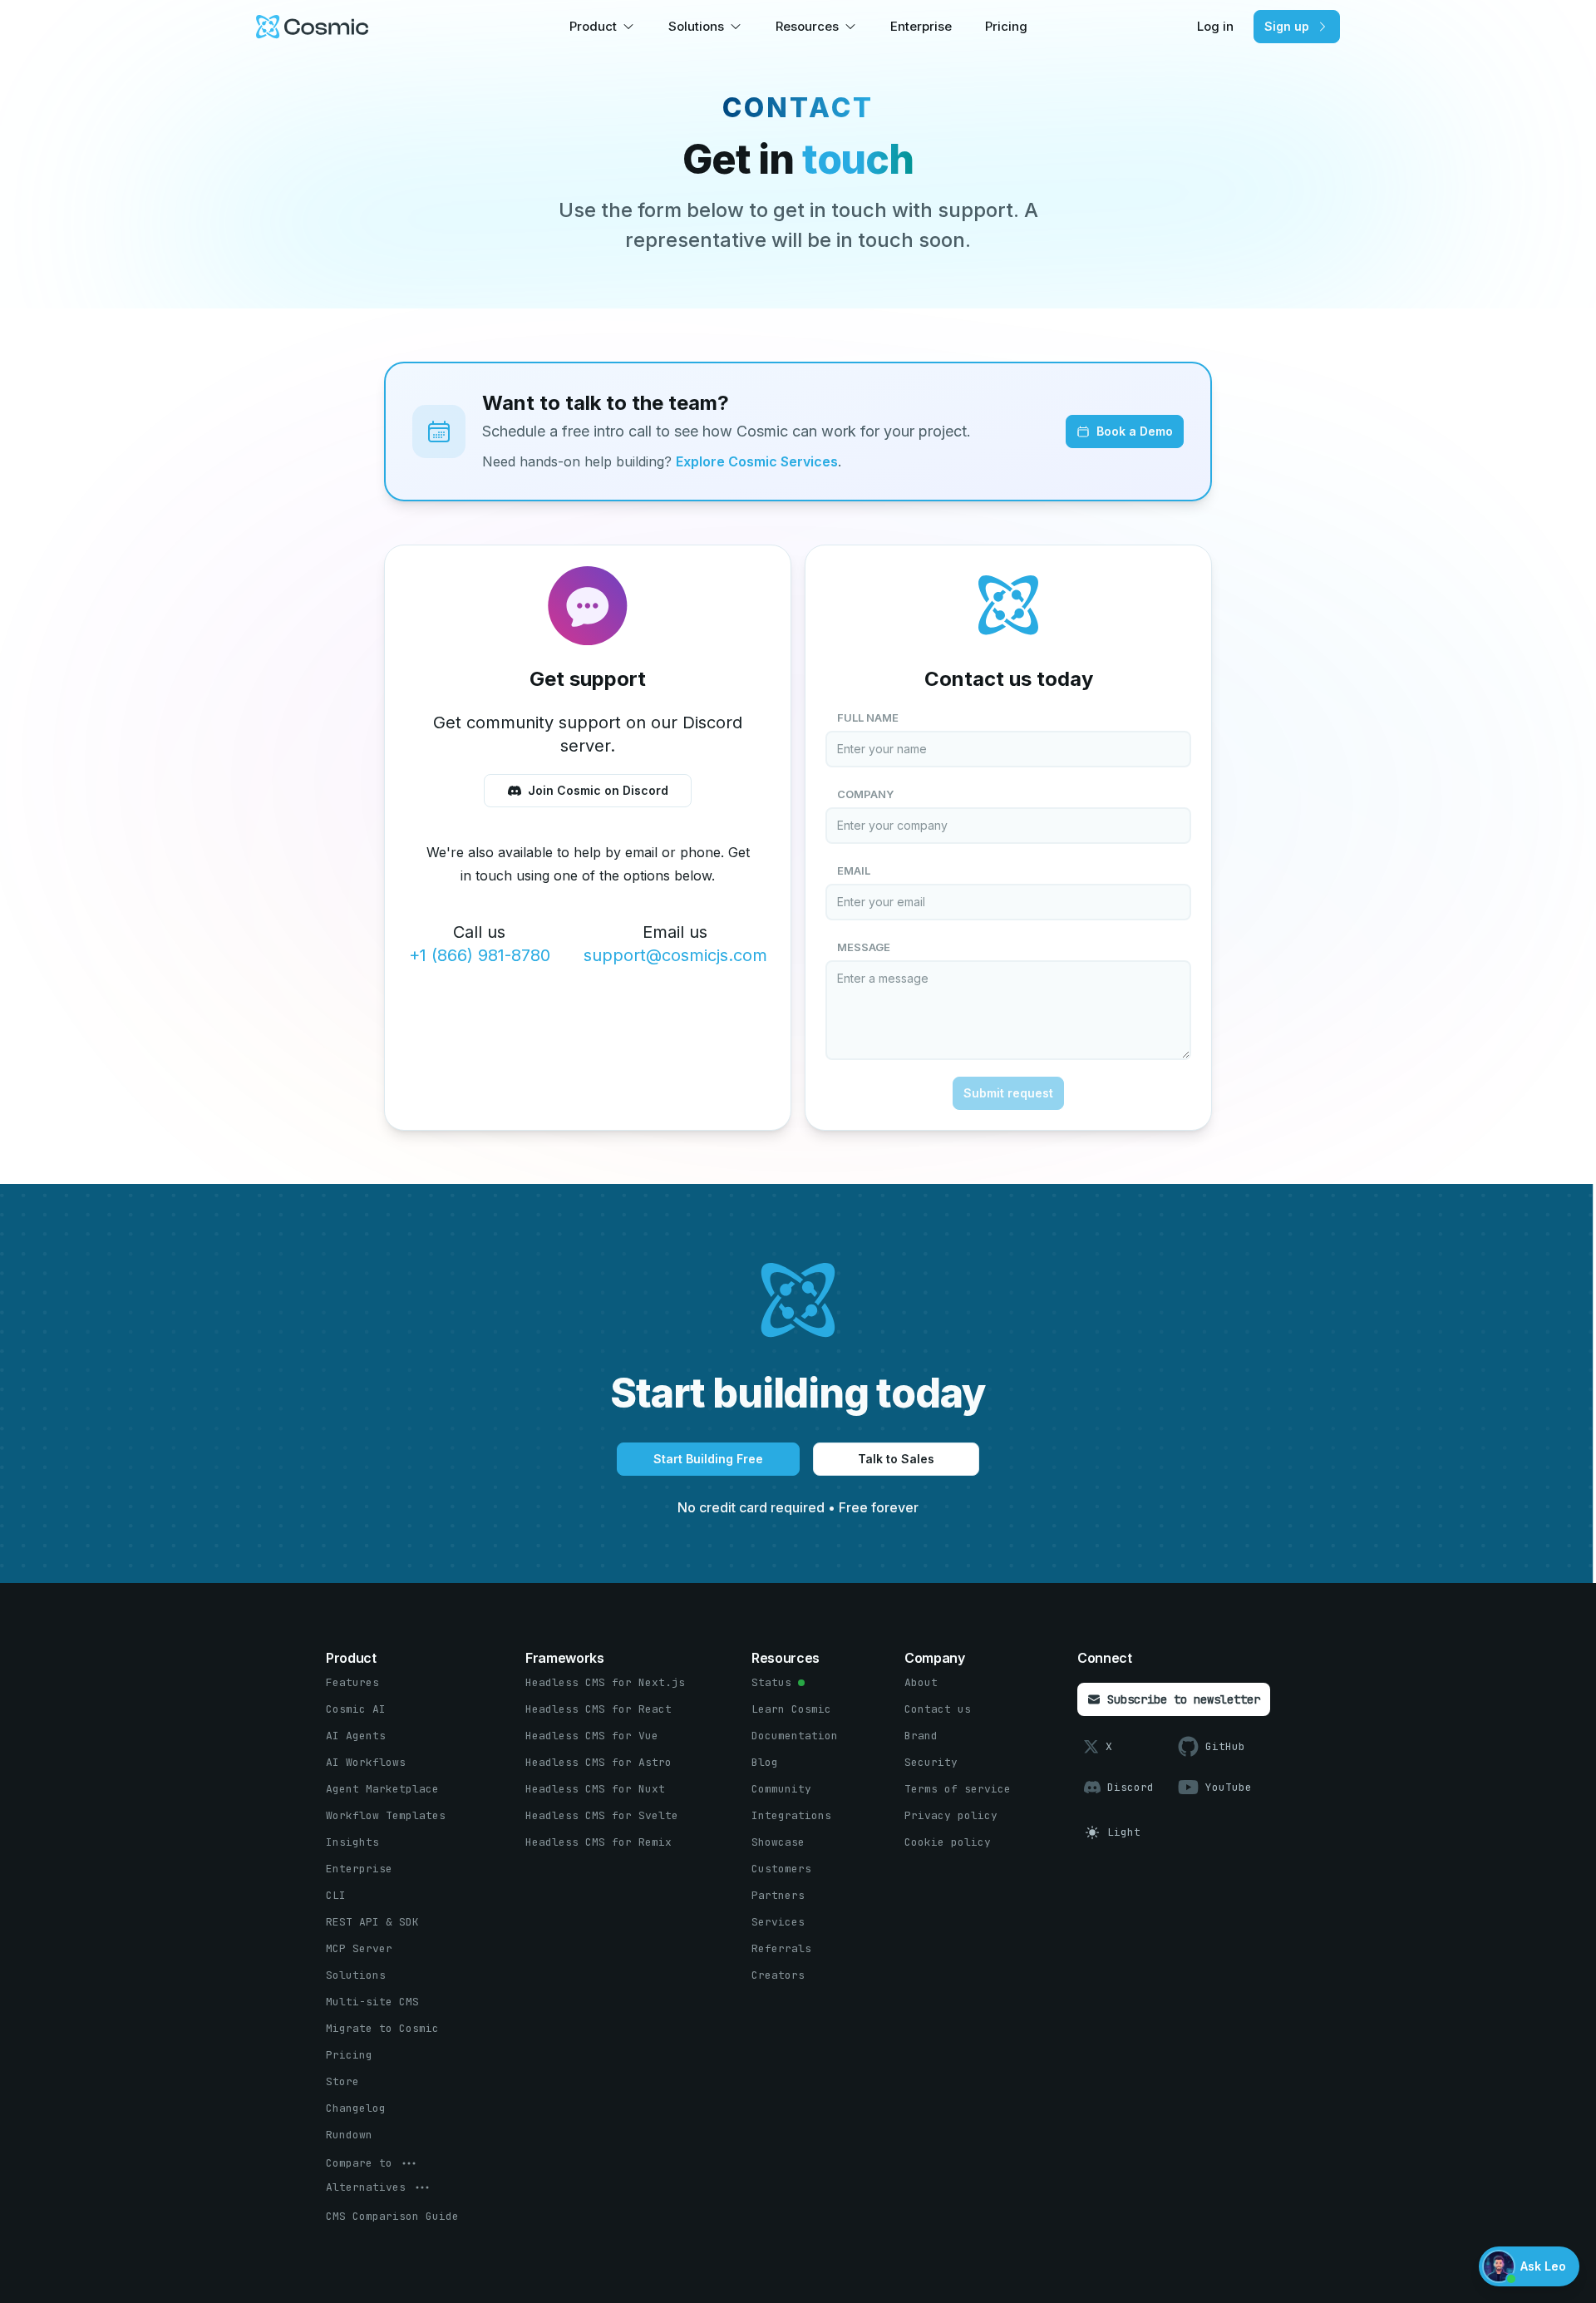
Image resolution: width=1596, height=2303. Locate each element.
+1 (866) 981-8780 (480, 955)
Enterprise (921, 26)
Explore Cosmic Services (757, 461)
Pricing (1006, 26)
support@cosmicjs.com (675, 955)
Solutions (696, 26)
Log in (1215, 26)
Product (593, 26)
